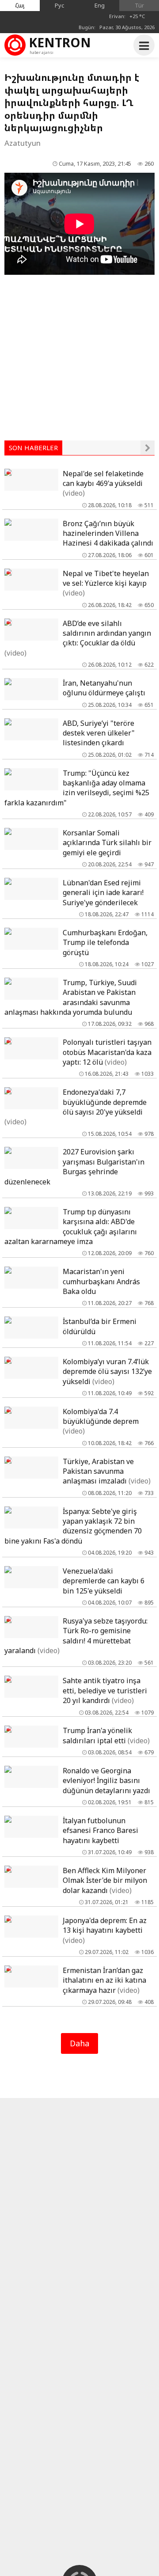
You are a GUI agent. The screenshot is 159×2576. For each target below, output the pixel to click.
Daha (79, 2043)
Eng (100, 5)
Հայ (20, 5)
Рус (60, 5)
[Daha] (148, 448)
